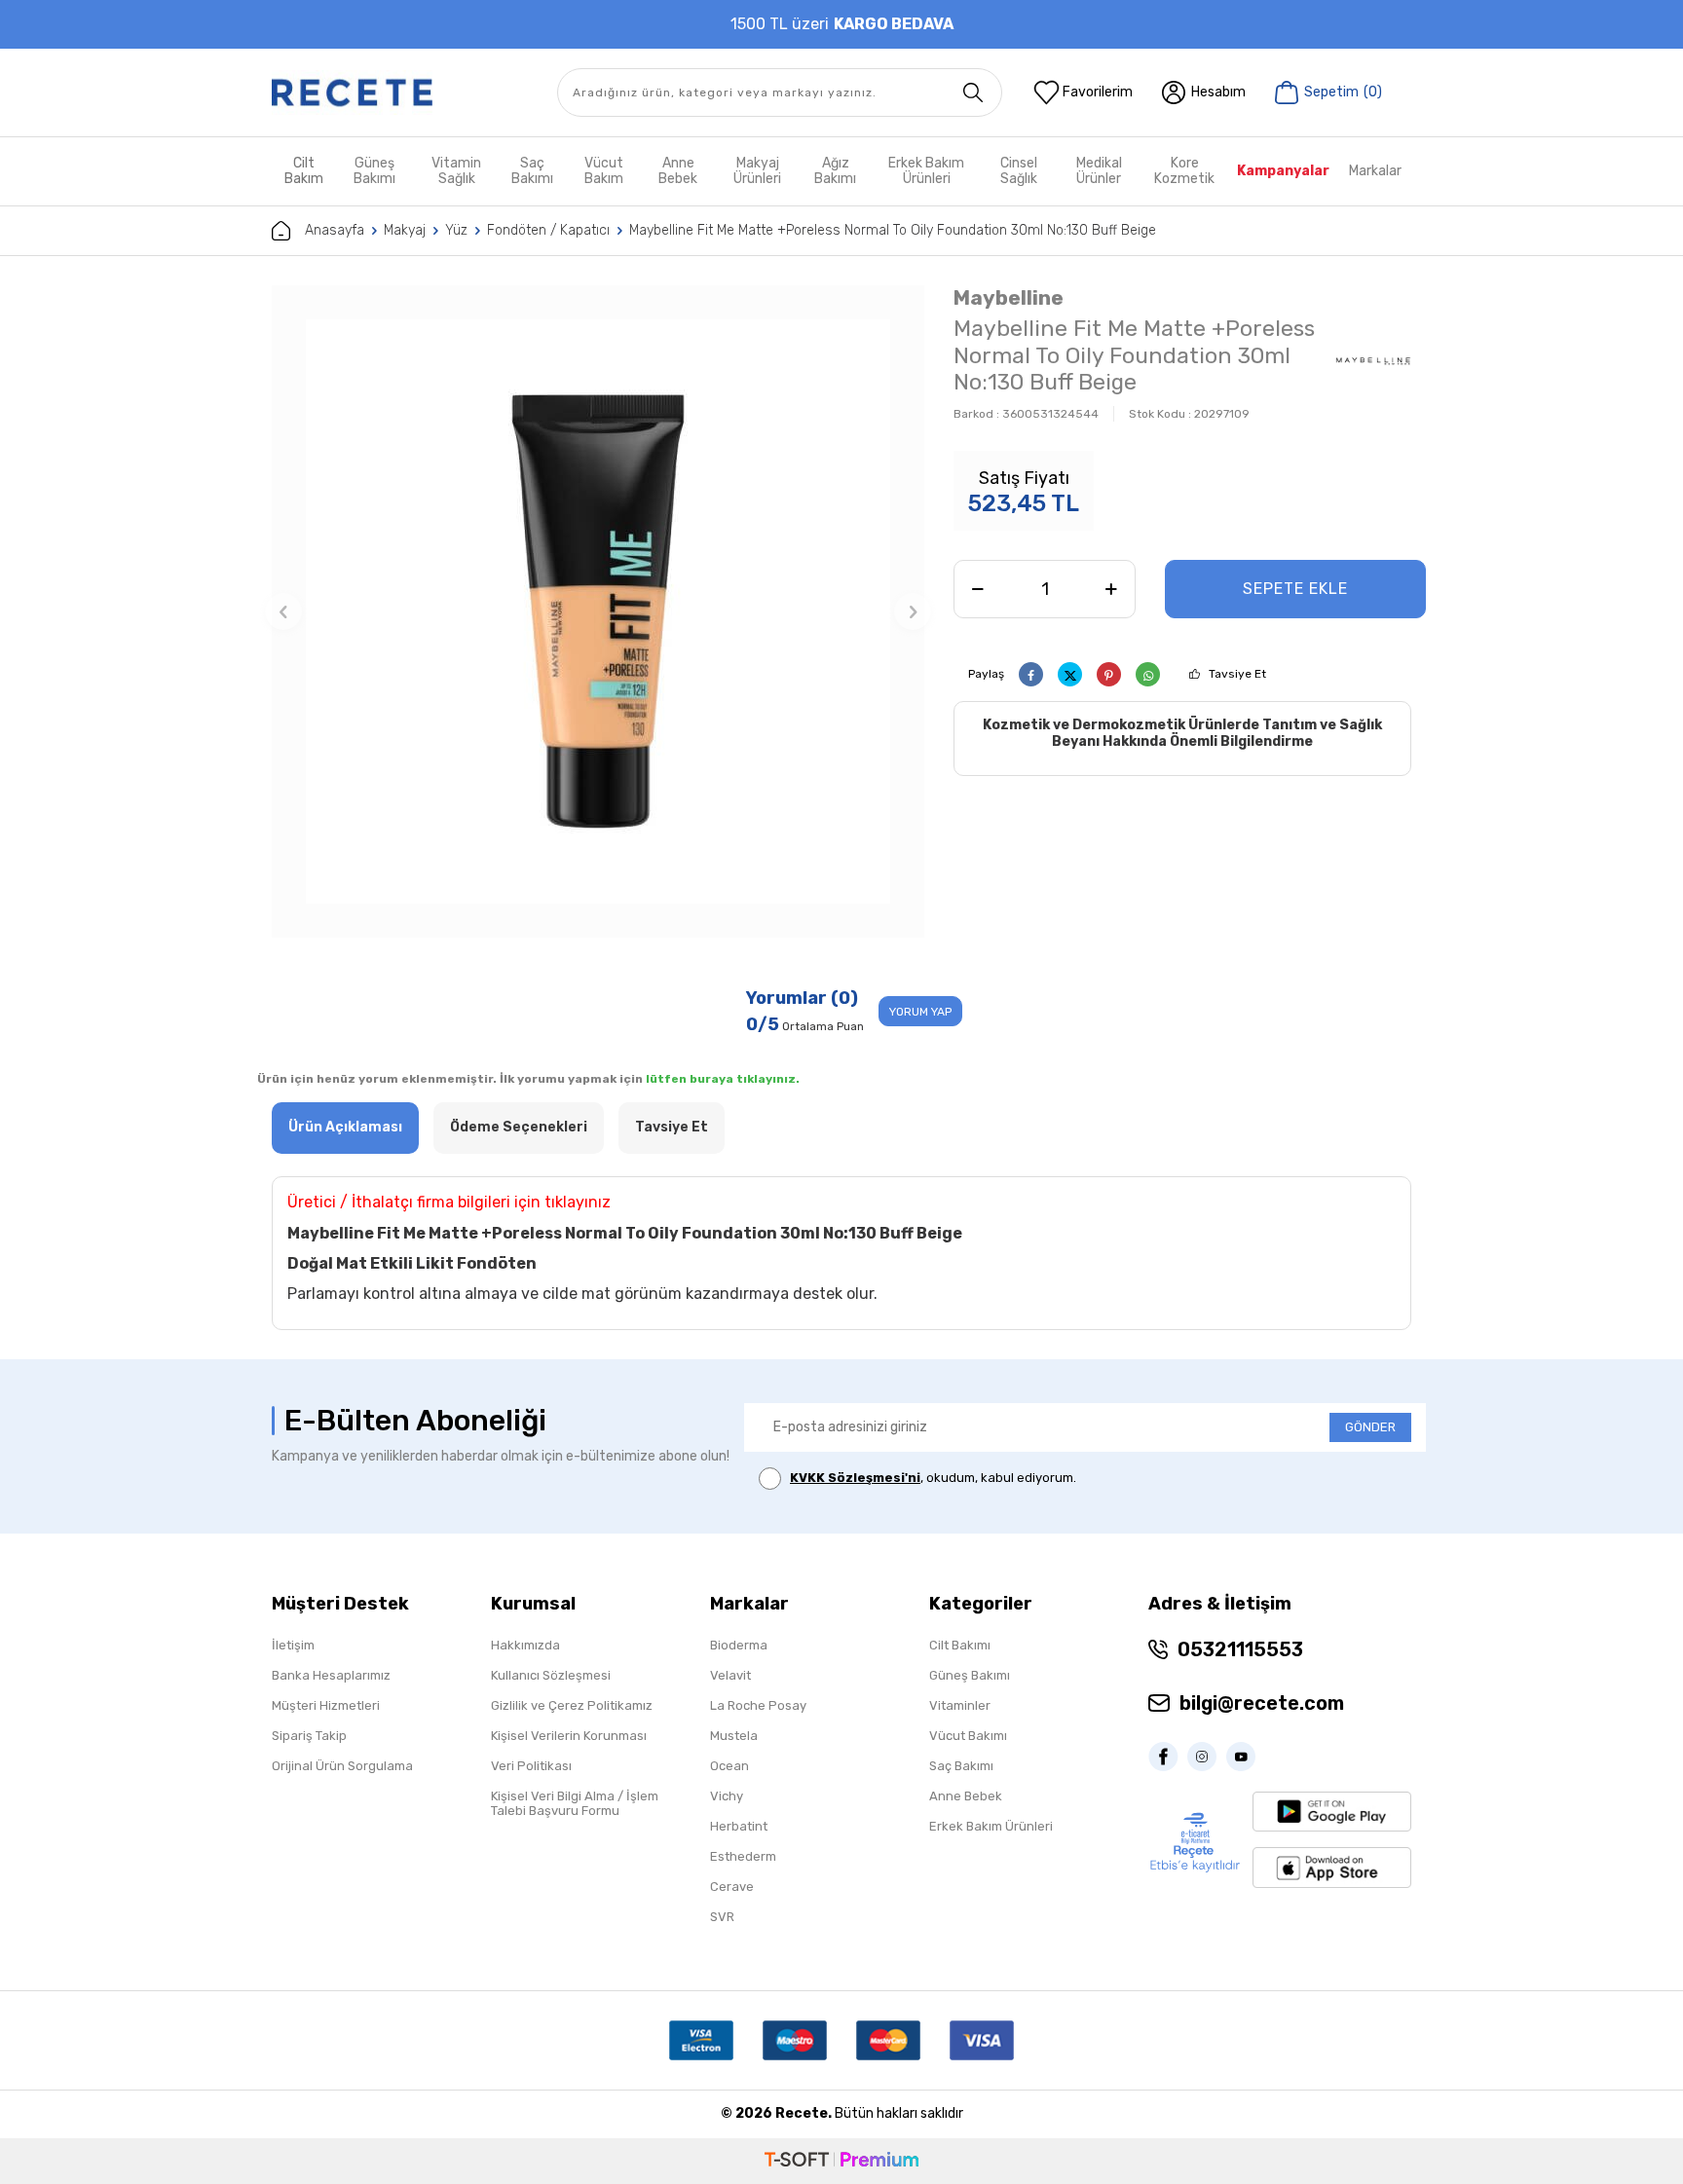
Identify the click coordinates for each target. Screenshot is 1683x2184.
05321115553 (1240, 1649)
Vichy (727, 1796)
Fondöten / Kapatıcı (548, 230)
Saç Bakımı (532, 171)
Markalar (1375, 171)
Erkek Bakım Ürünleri (926, 171)
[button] (283, 611)
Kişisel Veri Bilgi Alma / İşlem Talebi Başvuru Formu (575, 1803)
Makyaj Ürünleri (757, 171)
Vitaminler (960, 1705)
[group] (598, 611)
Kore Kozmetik (1184, 171)
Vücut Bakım (604, 171)
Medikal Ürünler (1099, 171)
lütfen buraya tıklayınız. (723, 1079)
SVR (722, 1917)
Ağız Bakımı (835, 171)
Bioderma (739, 1645)
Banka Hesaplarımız (331, 1675)
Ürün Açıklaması (345, 1127)
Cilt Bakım (304, 171)
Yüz (456, 230)
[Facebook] (1168, 1757)
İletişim (293, 1645)
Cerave (732, 1887)
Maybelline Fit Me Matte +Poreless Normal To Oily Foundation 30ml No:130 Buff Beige (893, 230)
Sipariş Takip (309, 1736)
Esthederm (743, 1856)
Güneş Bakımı (374, 171)
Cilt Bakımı (960, 1645)
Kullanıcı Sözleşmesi (551, 1675)
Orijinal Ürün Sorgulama (342, 1766)
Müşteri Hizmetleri (326, 1705)
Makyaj (405, 230)
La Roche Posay (758, 1705)
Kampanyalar (1283, 171)
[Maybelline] (1373, 358)
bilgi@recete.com (1262, 1703)
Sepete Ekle (1295, 589)
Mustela (734, 1736)
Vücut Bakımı (968, 1736)
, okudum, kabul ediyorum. (933, 1478)
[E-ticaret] (841, 2161)
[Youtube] (1246, 1757)
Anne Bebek (678, 171)
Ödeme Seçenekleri (519, 1127)
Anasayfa (335, 230)
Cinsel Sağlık (1019, 171)
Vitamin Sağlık (456, 171)
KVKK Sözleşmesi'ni (855, 1478)
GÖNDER (1370, 1427)
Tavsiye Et (1237, 674)
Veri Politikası (531, 1766)
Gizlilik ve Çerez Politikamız (572, 1705)
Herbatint (739, 1826)
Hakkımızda (525, 1645)
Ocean (729, 1766)
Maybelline (1009, 297)
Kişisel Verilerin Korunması (569, 1736)
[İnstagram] (1207, 1757)
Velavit (730, 1675)
